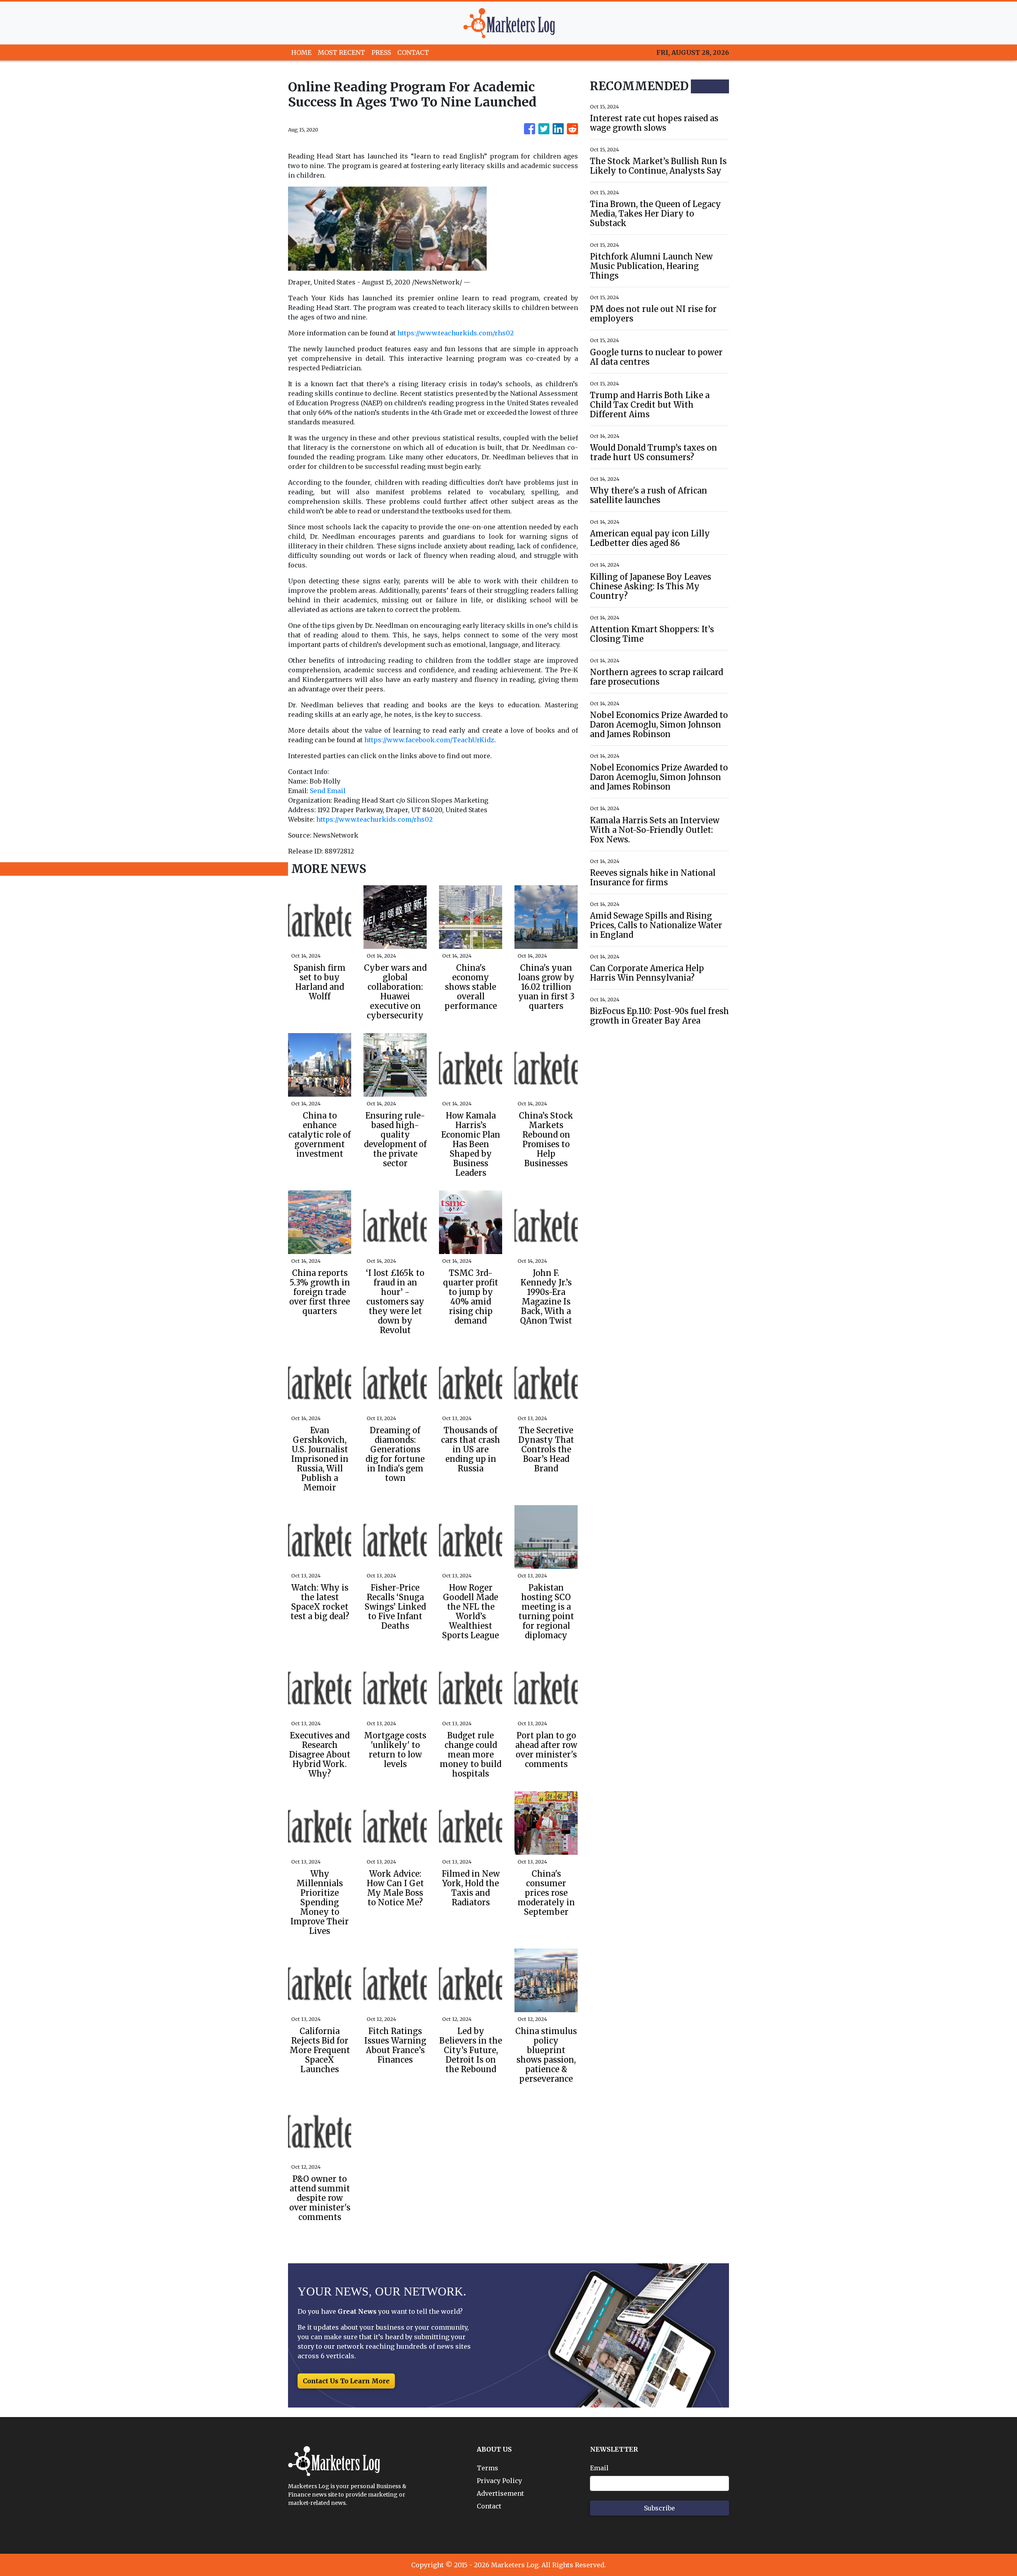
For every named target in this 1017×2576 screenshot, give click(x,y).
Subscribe (659, 2508)
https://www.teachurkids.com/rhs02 (455, 333)
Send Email (328, 791)
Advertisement (500, 2493)
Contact (489, 2506)
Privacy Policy (499, 2481)
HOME (301, 52)
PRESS (381, 52)
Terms (487, 2468)
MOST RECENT (341, 52)
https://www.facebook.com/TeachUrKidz (429, 740)
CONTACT (413, 52)
